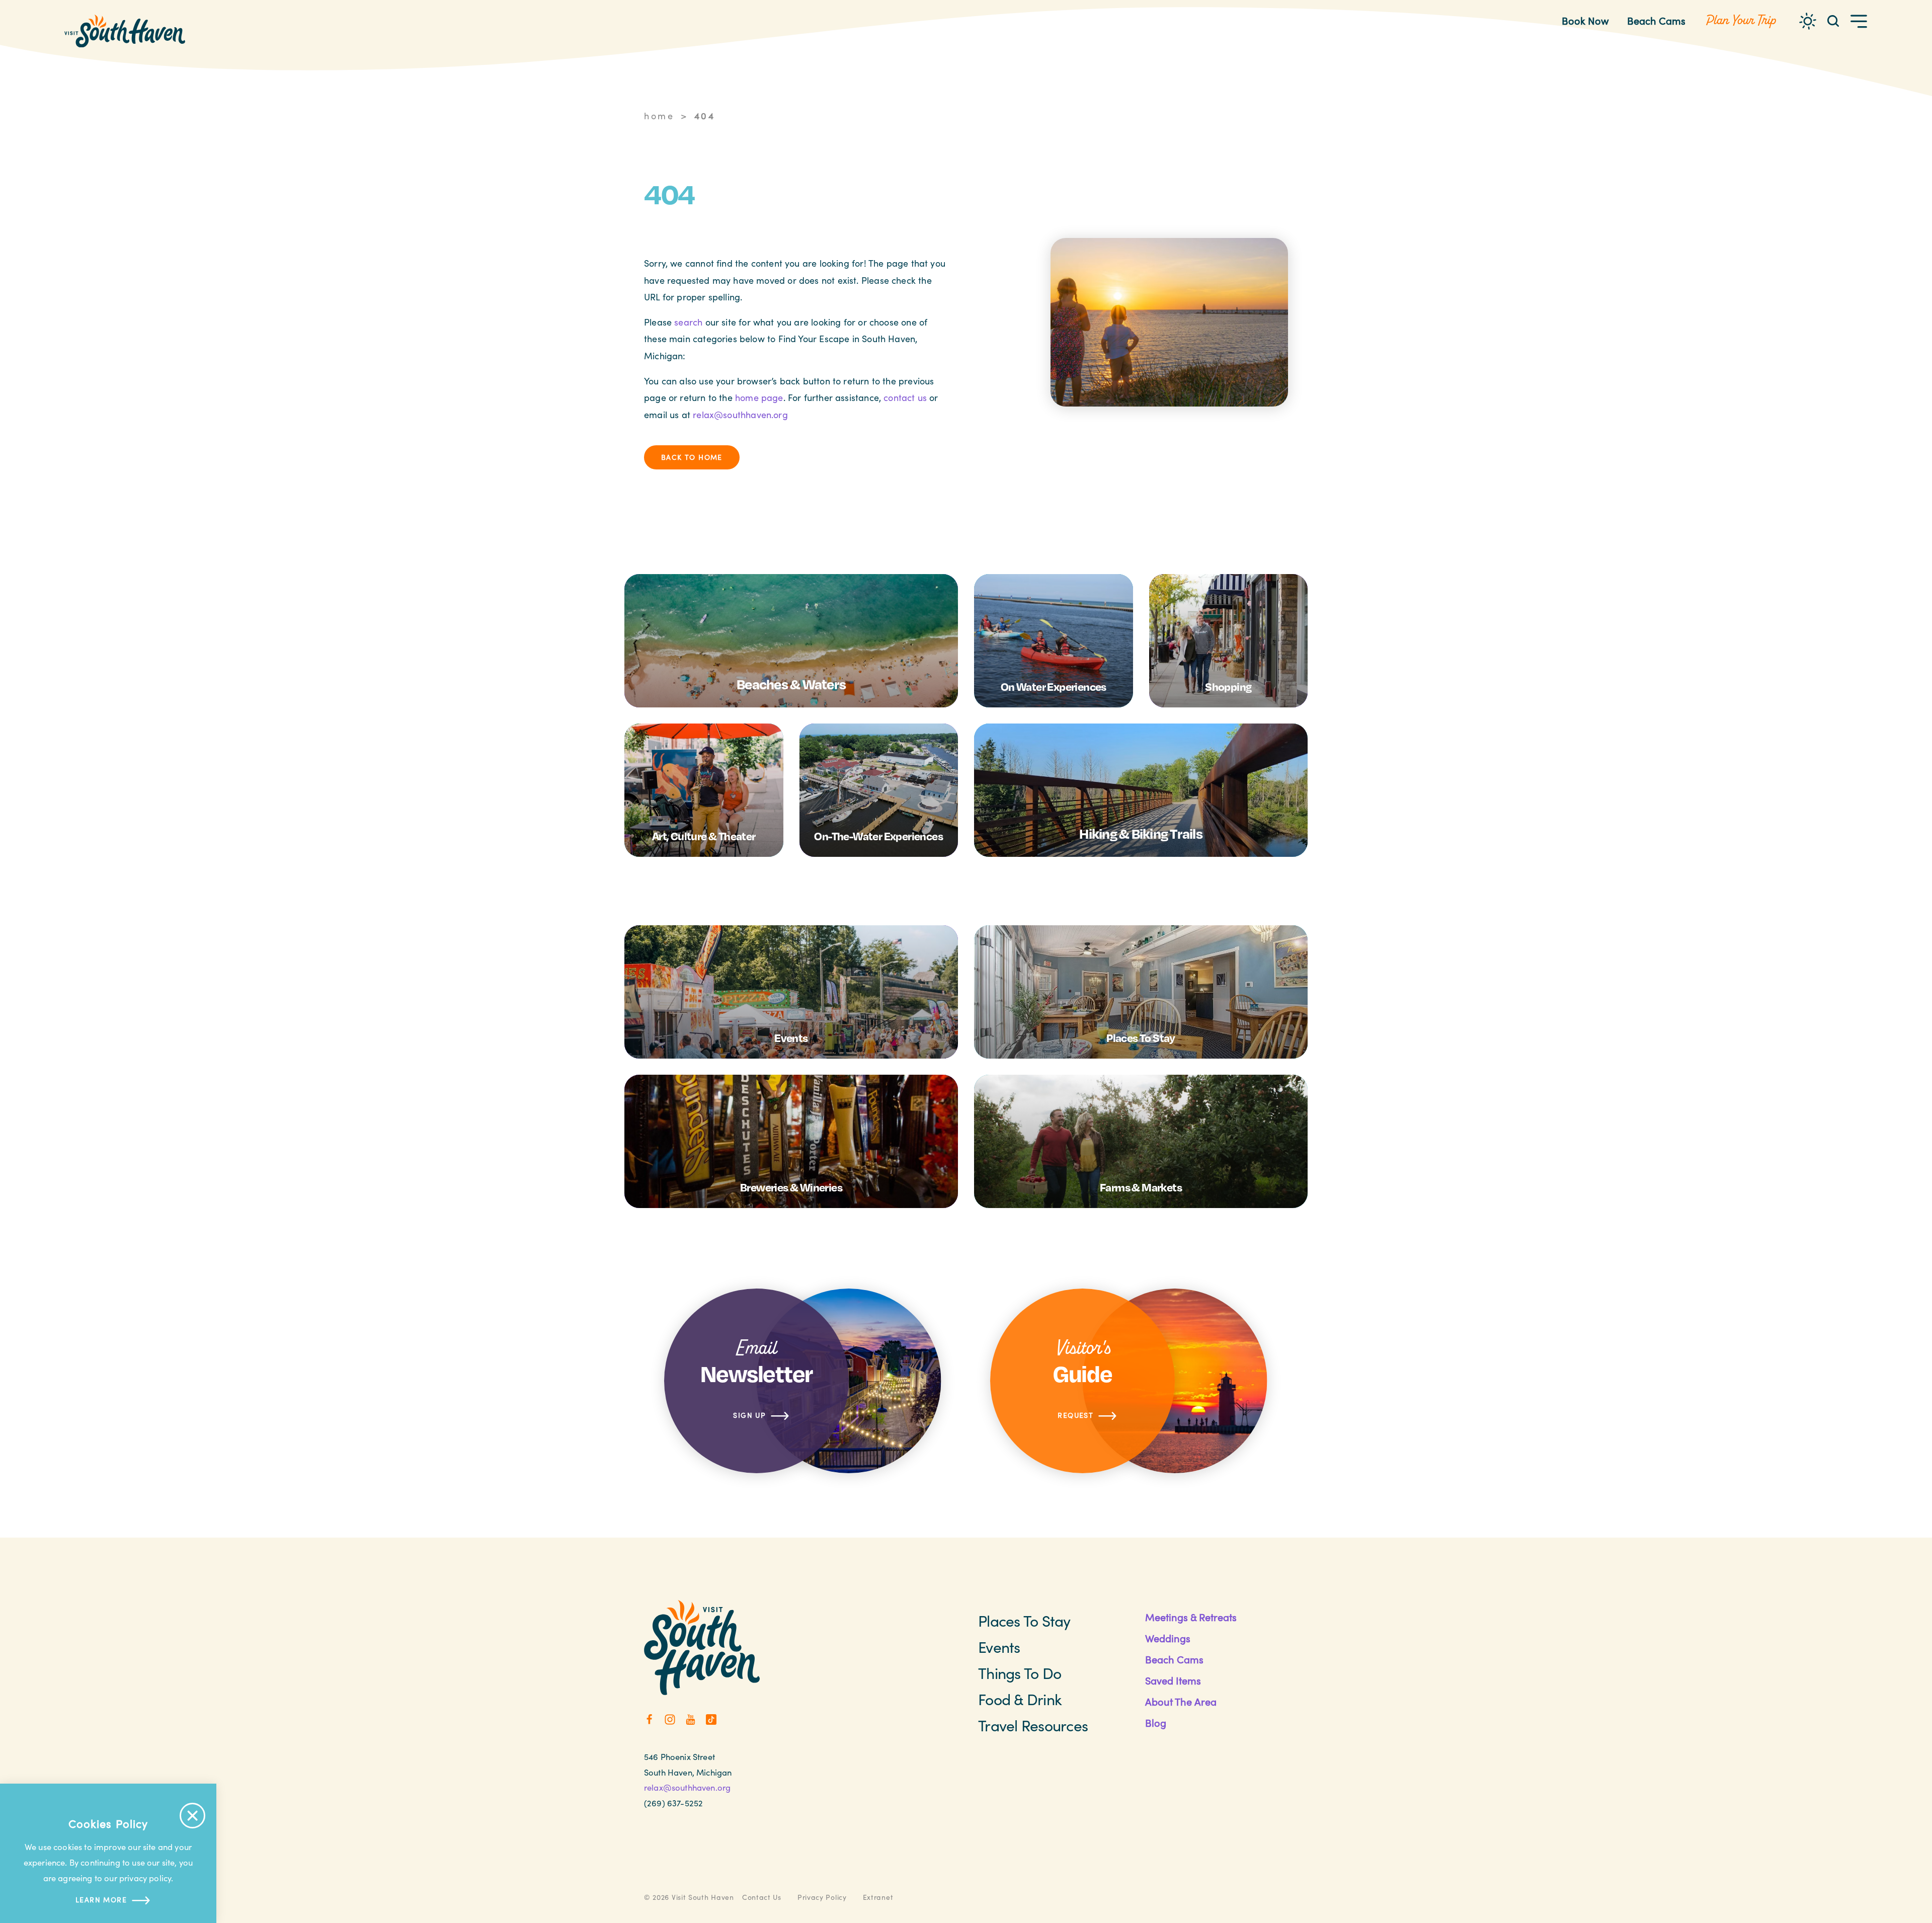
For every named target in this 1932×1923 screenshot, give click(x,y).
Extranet (878, 1897)
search (688, 322)
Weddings (1168, 1638)
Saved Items (1173, 1680)
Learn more (101, 1900)
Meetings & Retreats (1191, 1617)
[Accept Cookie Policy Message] (192, 1816)
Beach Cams (1656, 20)
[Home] (125, 31)
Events (999, 1647)
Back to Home (692, 457)
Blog (1156, 1722)
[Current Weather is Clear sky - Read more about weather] (1808, 21)
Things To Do (1020, 1673)
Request (1075, 1415)
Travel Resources (1033, 1725)
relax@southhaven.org (740, 415)
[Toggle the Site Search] (1833, 20)
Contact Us (762, 1897)
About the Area (1181, 1701)
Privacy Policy (822, 1897)
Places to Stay (1024, 1621)
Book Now (1585, 20)
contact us (905, 397)
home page (759, 397)
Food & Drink (1020, 1699)
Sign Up (749, 1415)
